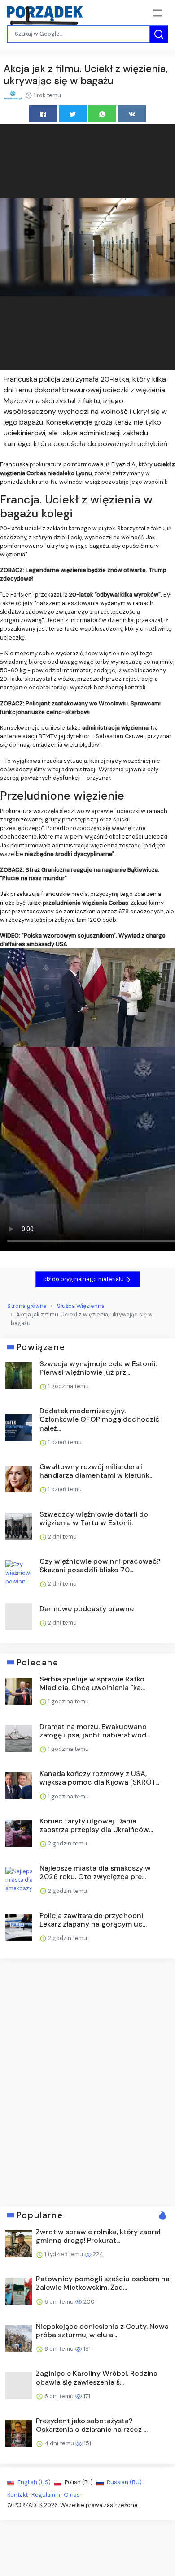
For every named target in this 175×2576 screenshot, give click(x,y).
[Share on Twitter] (73, 114)
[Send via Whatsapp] (103, 114)
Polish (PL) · (80, 2482)
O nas (72, 2495)
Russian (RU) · (125, 2482)
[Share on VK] (132, 114)
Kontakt (17, 2495)
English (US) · (35, 2482)
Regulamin (46, 2495)
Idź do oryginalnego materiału (84, 1279)
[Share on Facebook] (43, 114)
